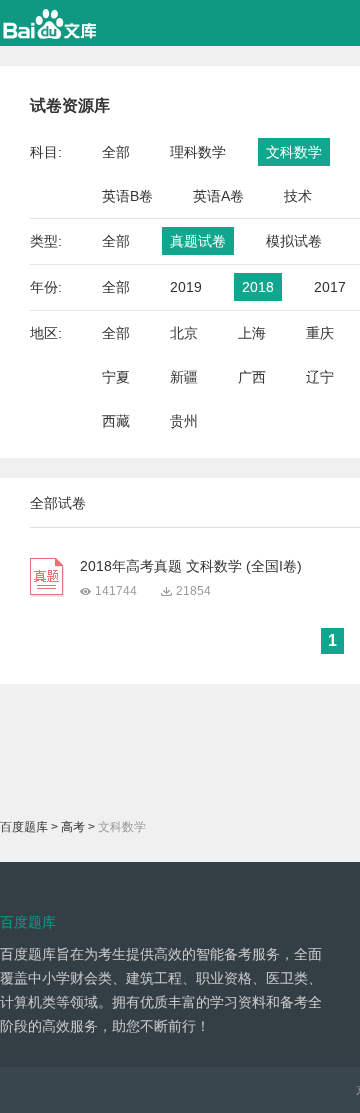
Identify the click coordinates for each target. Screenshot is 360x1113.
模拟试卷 (294, 241)
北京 (184, 333)
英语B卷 (127, 196)
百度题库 (24, 827)
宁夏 (116, 377)
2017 (330, 287)
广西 (252, 377)
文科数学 (294, 152)
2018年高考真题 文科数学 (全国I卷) (191, 566)
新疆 (184, 377)
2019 (186, 287)
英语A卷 (218, 196)
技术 (298, 196)
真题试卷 (198, 241)
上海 (252, 333)
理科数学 (198, 152)
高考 (73, 827)
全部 (116, 152)
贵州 (184, 421)
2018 (258, 287)
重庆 (320, 333)
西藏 (116, 421)
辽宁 (320, 377)
